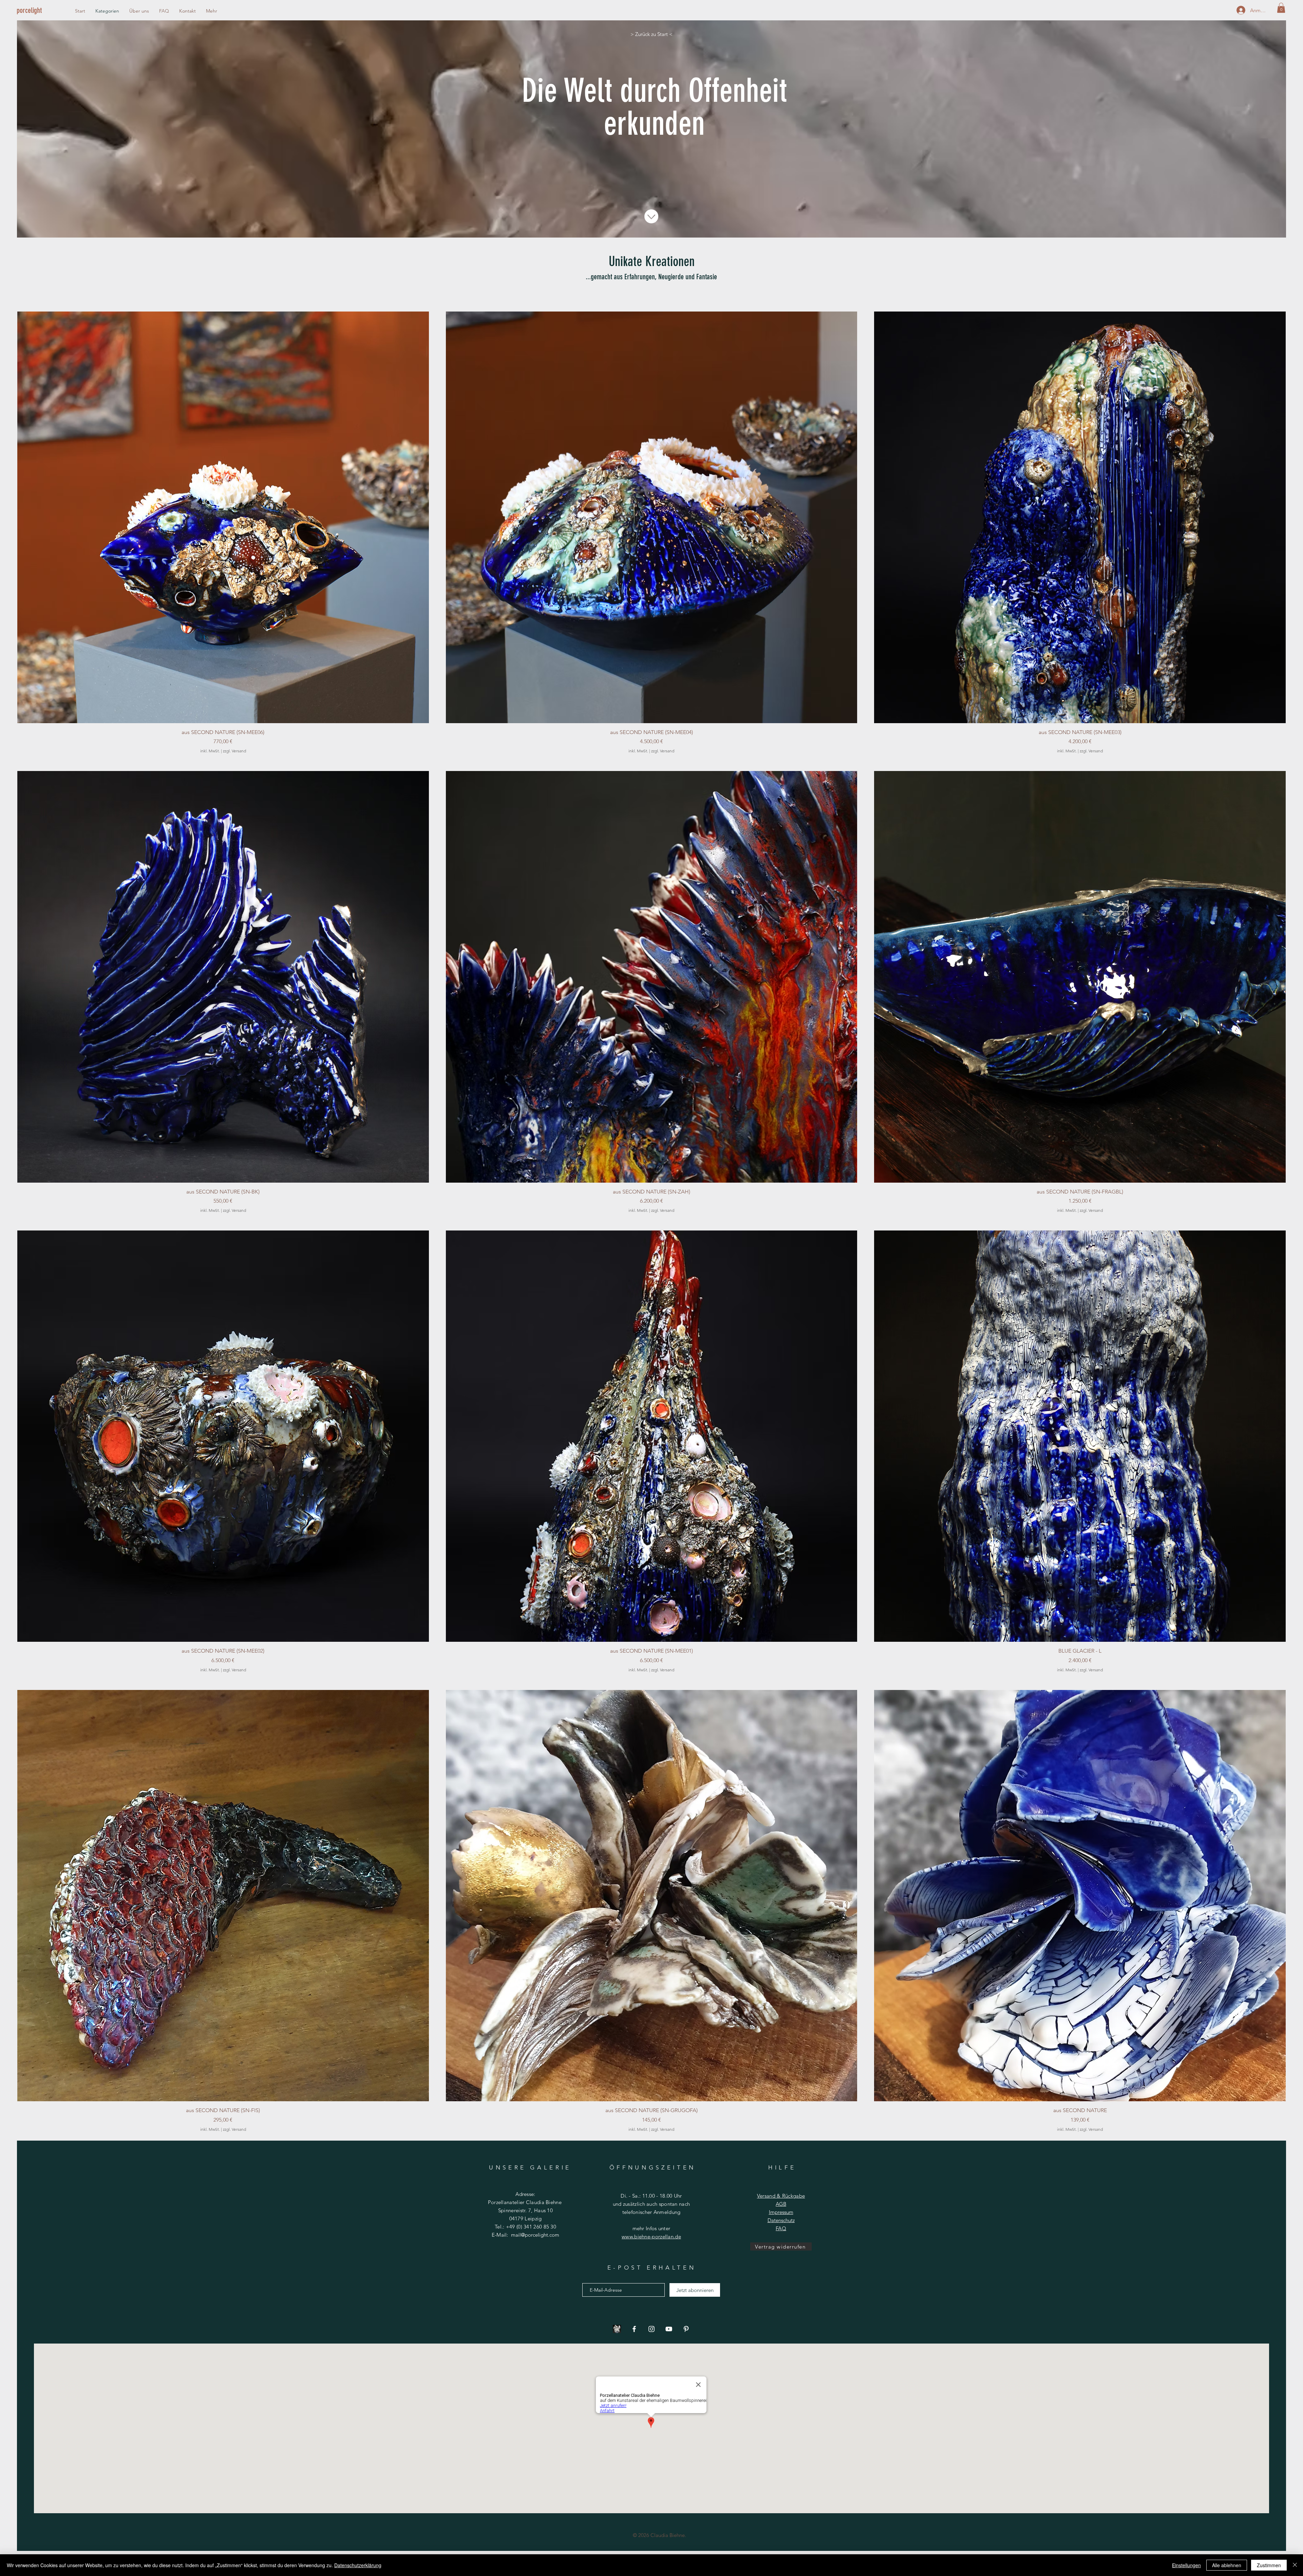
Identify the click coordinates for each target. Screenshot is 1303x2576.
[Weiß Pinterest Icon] (686, 2329)
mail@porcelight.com (535, 2235)
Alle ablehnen (1227, 2565)
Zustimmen (1269, 2565)
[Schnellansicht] (223, 517)
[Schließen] (1295, 2565)
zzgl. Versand (234, 751)
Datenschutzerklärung (358, 2565)
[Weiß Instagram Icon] (651, 2329)
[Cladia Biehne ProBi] (617, 2329)
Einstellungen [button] (1186, 2565)
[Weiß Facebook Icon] (634, 2329)
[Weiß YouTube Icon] (669, 2329)
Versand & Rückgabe (781, 2196)
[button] (1281, 8)
